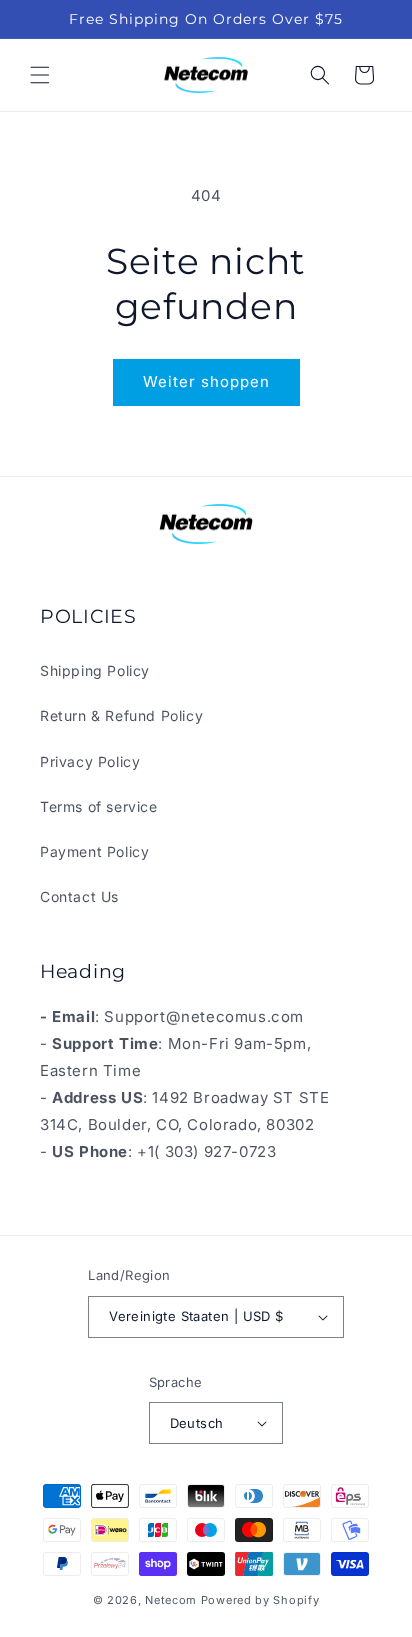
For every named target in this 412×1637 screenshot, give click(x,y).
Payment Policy (94, 851)
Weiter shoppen (206, 381)
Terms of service (99, 806)
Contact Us (79, 896)
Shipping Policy (95, 670)
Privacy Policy (90, 761)
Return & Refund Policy (121, 715)
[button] (40, 75)
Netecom (171, 1600)
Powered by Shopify (260, 1600)
